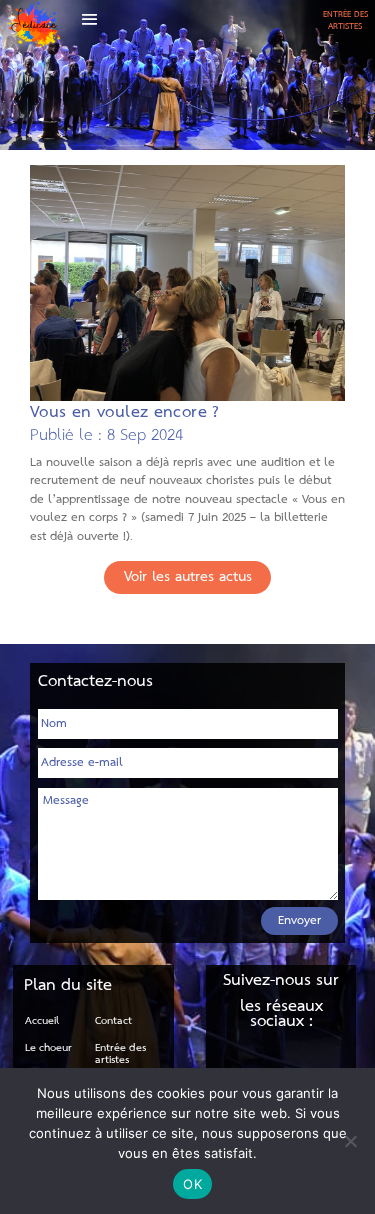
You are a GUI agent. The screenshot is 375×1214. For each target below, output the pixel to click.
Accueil (42, 1021)
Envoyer (299, 920)
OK (192, 1184)
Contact (113, 1021)
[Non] (350, 1141)
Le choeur (48, 1048)
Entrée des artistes (120, 1054)
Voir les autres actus (188, 577)
